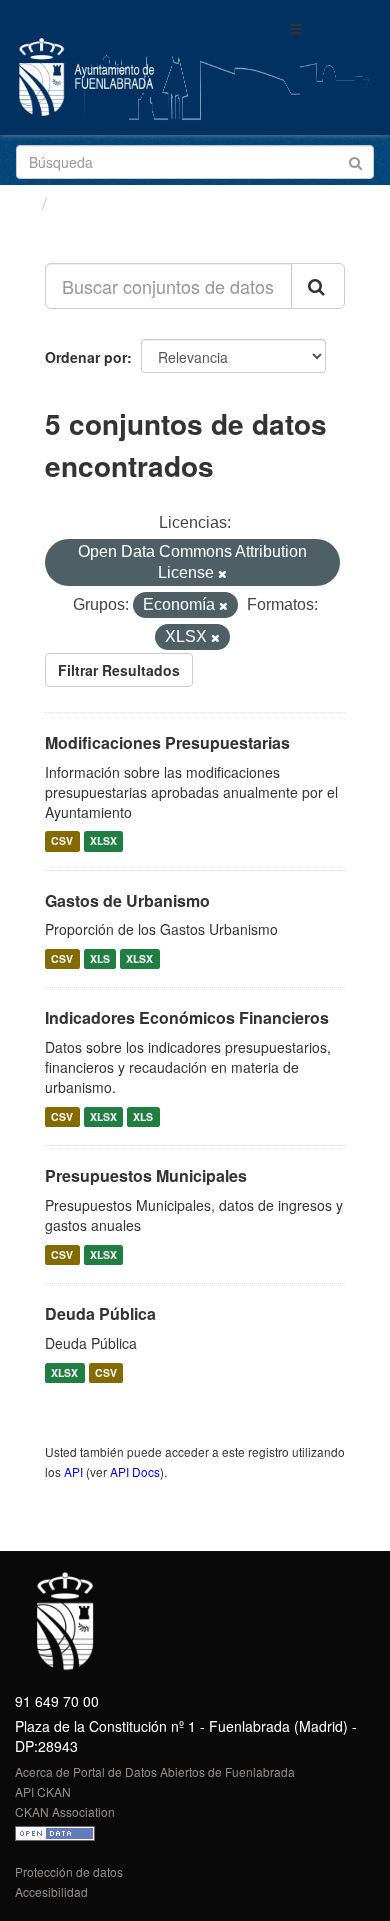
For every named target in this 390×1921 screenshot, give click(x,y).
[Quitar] (222, 574)
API (73, 1471)
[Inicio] (23, 202)
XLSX (103, 841)
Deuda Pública (100, 1313)
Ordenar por (86, 357)
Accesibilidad (51, 1891)
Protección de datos (69, 1871)
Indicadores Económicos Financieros (187, 1017)
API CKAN (43, 1791)
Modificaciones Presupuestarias (167, 742)
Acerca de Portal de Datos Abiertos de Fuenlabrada (155, 1771)
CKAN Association (65, 1811)
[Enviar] (355, 160)
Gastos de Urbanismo (127, 900)
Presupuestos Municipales (146, 1175)
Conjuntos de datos (141, 203)
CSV (62, 841)
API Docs (135, 1471)
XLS (100, 958)
